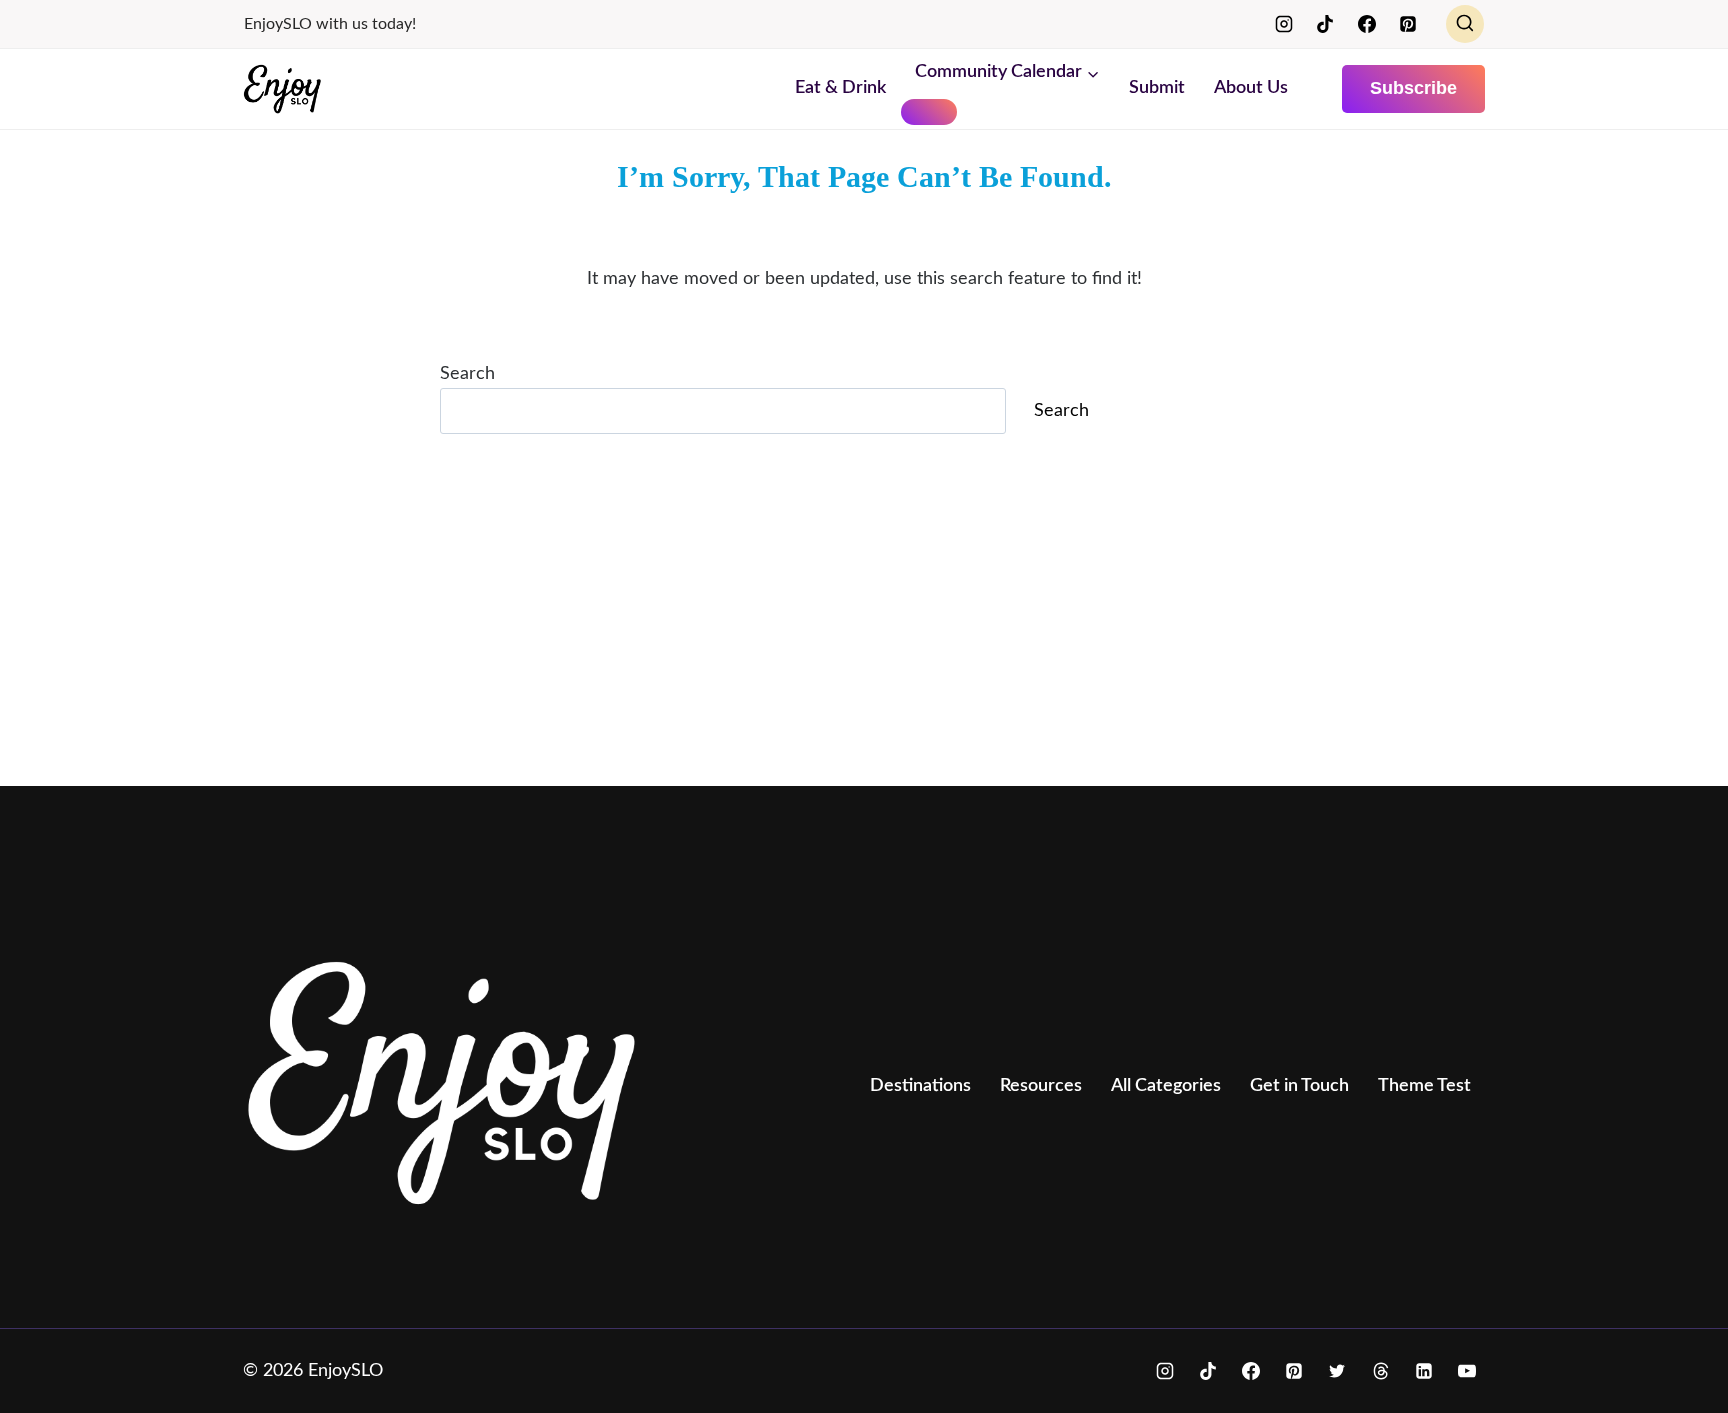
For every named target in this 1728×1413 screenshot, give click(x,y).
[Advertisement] (843, 622)
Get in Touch (1299, 1086)
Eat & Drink (840, 88)
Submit (1157, 88)
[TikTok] (1325, 24)
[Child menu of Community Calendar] (929, 112)
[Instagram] (1284, 24)
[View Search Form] (1465, 24)
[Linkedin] (1424, 1371)
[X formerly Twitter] (1337, 1371)
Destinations (920, 1086)
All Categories (1166, 1086)
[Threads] (1381, 1371)
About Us (1251, 88)
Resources (1041, 1086)
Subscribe (1413, 88)
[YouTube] (1467, 1371)
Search (467, 374)
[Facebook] (1367, 24)
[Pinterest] (1408, 24)
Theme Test (1424, 1086)
